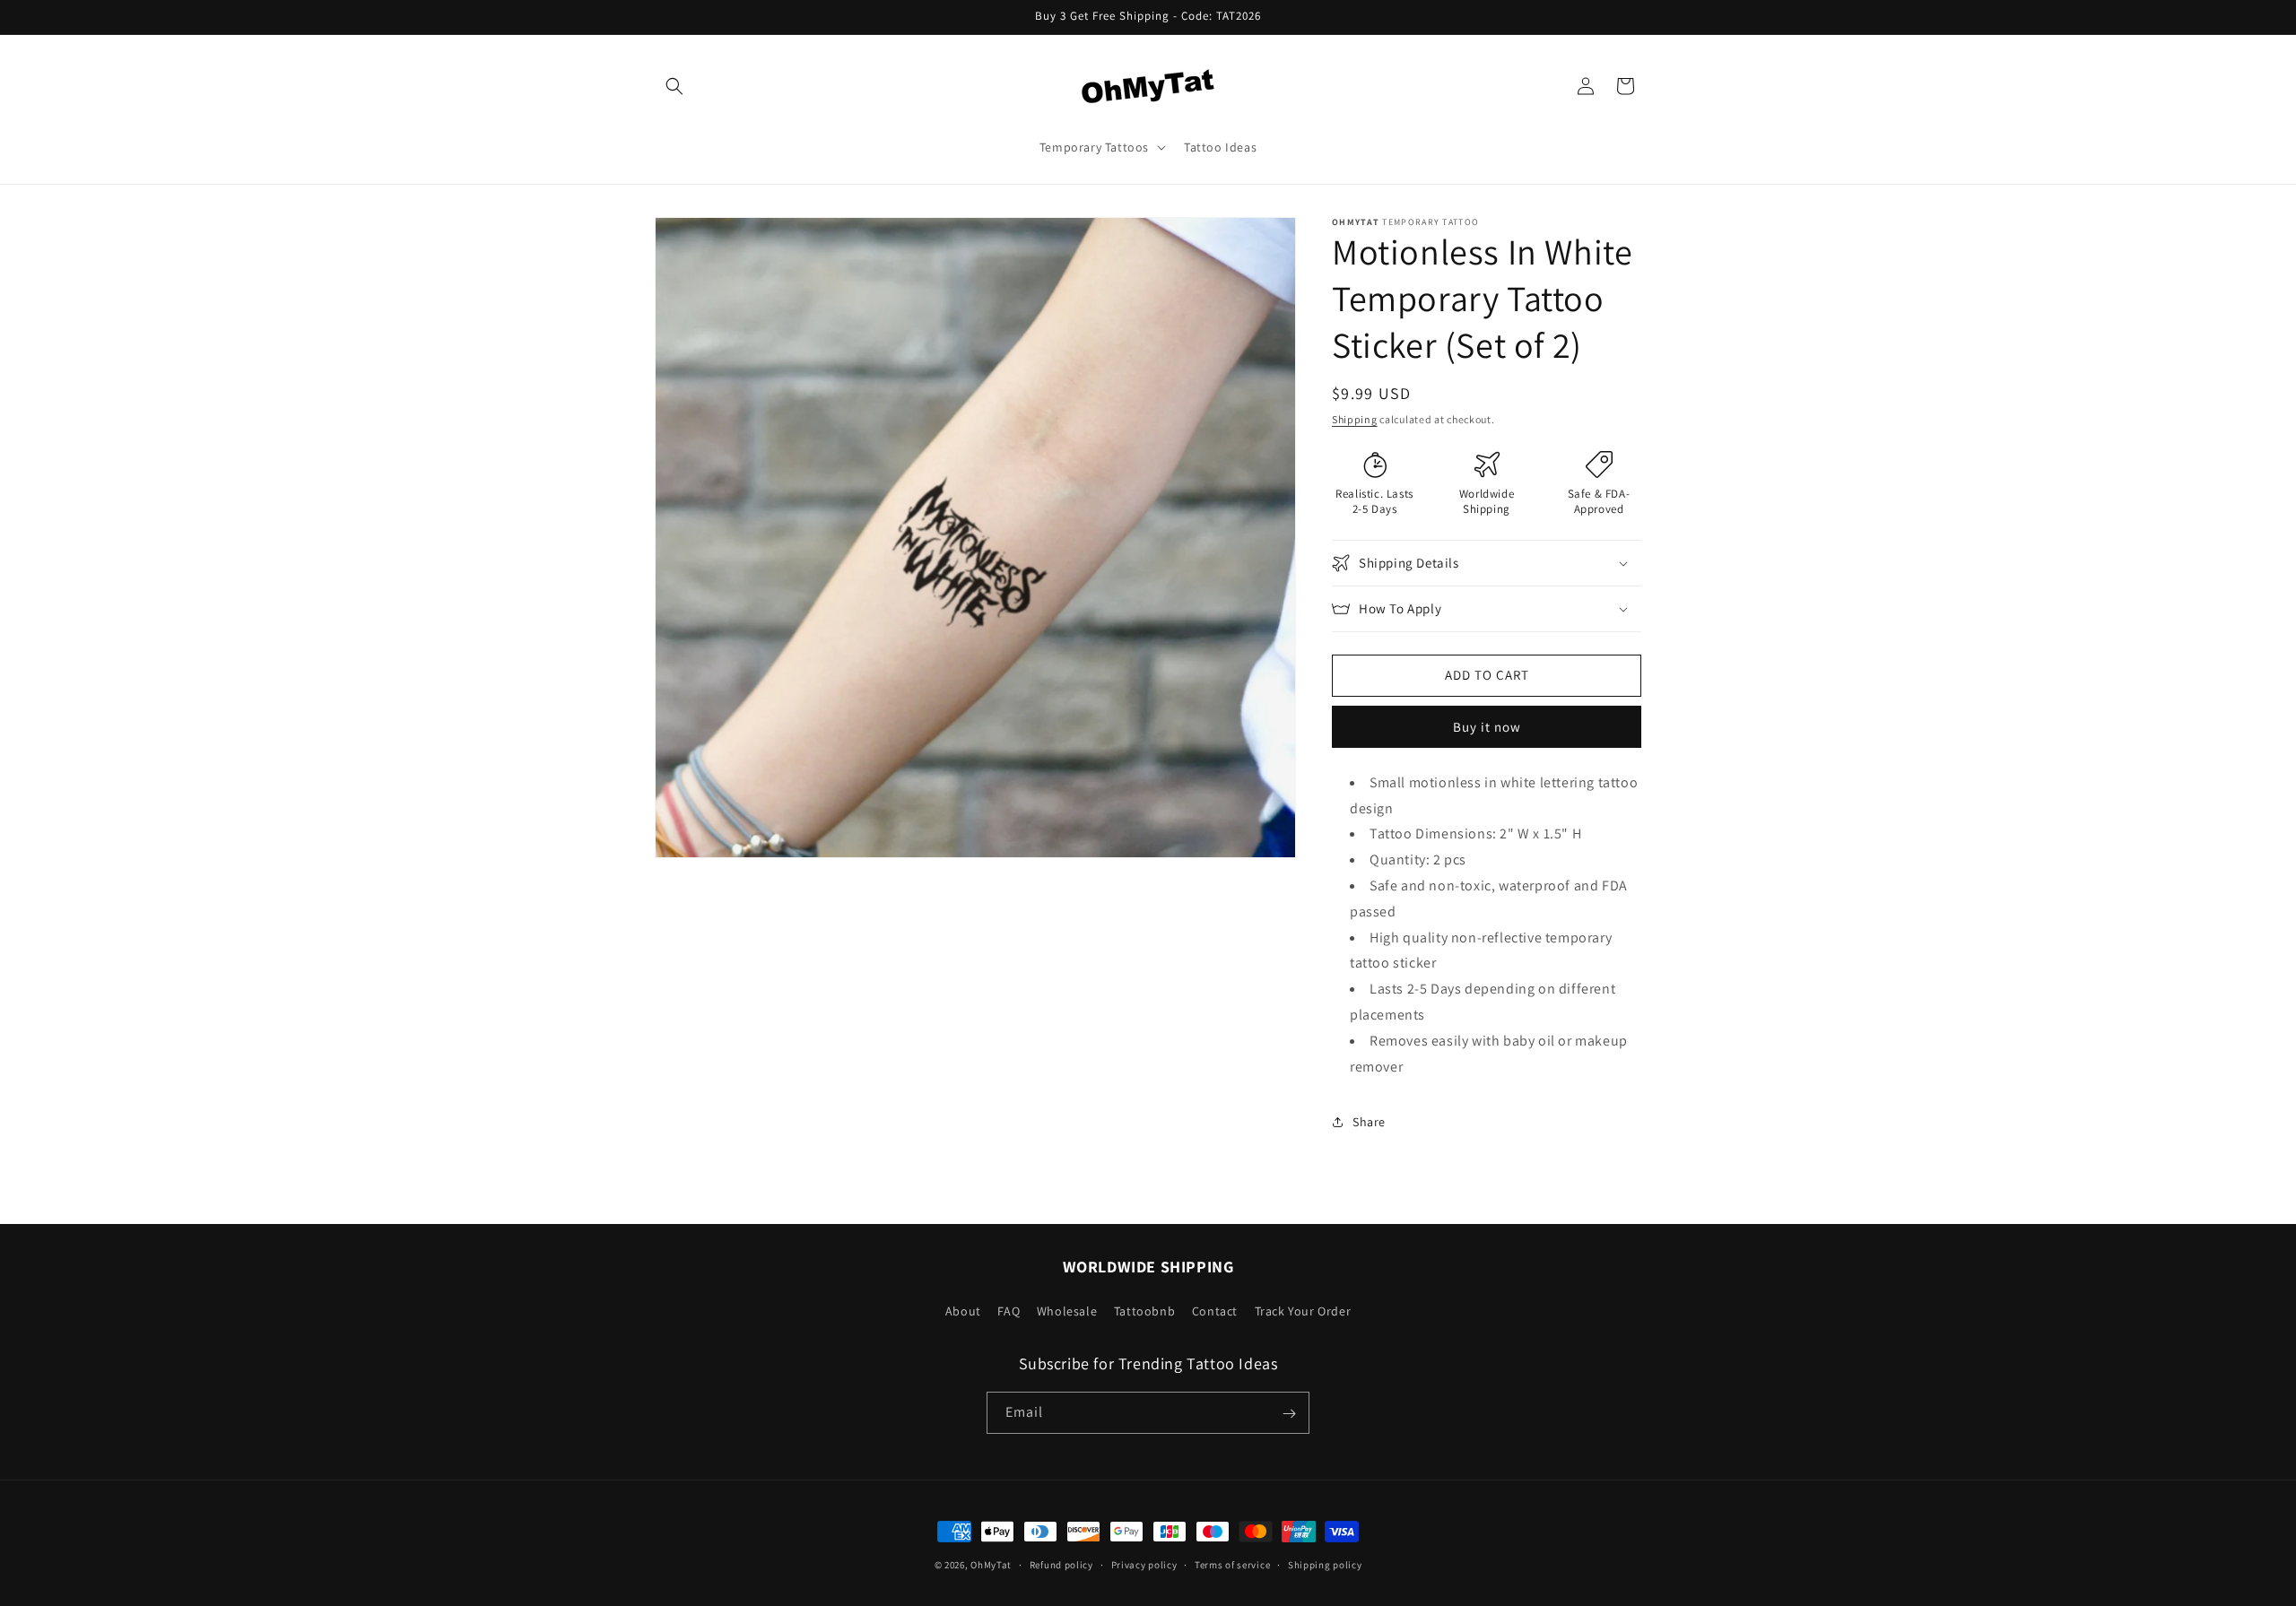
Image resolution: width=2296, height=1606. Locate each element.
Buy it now (1487, 727)
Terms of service (1232, 1564)
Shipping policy (1325, 1564)
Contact (1215, 1310)
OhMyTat (991, 1565)
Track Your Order (1303, 1310)
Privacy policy (1144, 1564)
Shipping (1355, 419)
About (963, 1310)
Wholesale (1067, 1310)
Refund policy (1061, 1564)
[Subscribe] (1289, 1414)
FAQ (1009, 1310)
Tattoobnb (1144, 1310)
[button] (674, 86)
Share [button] (1369, 1122)
